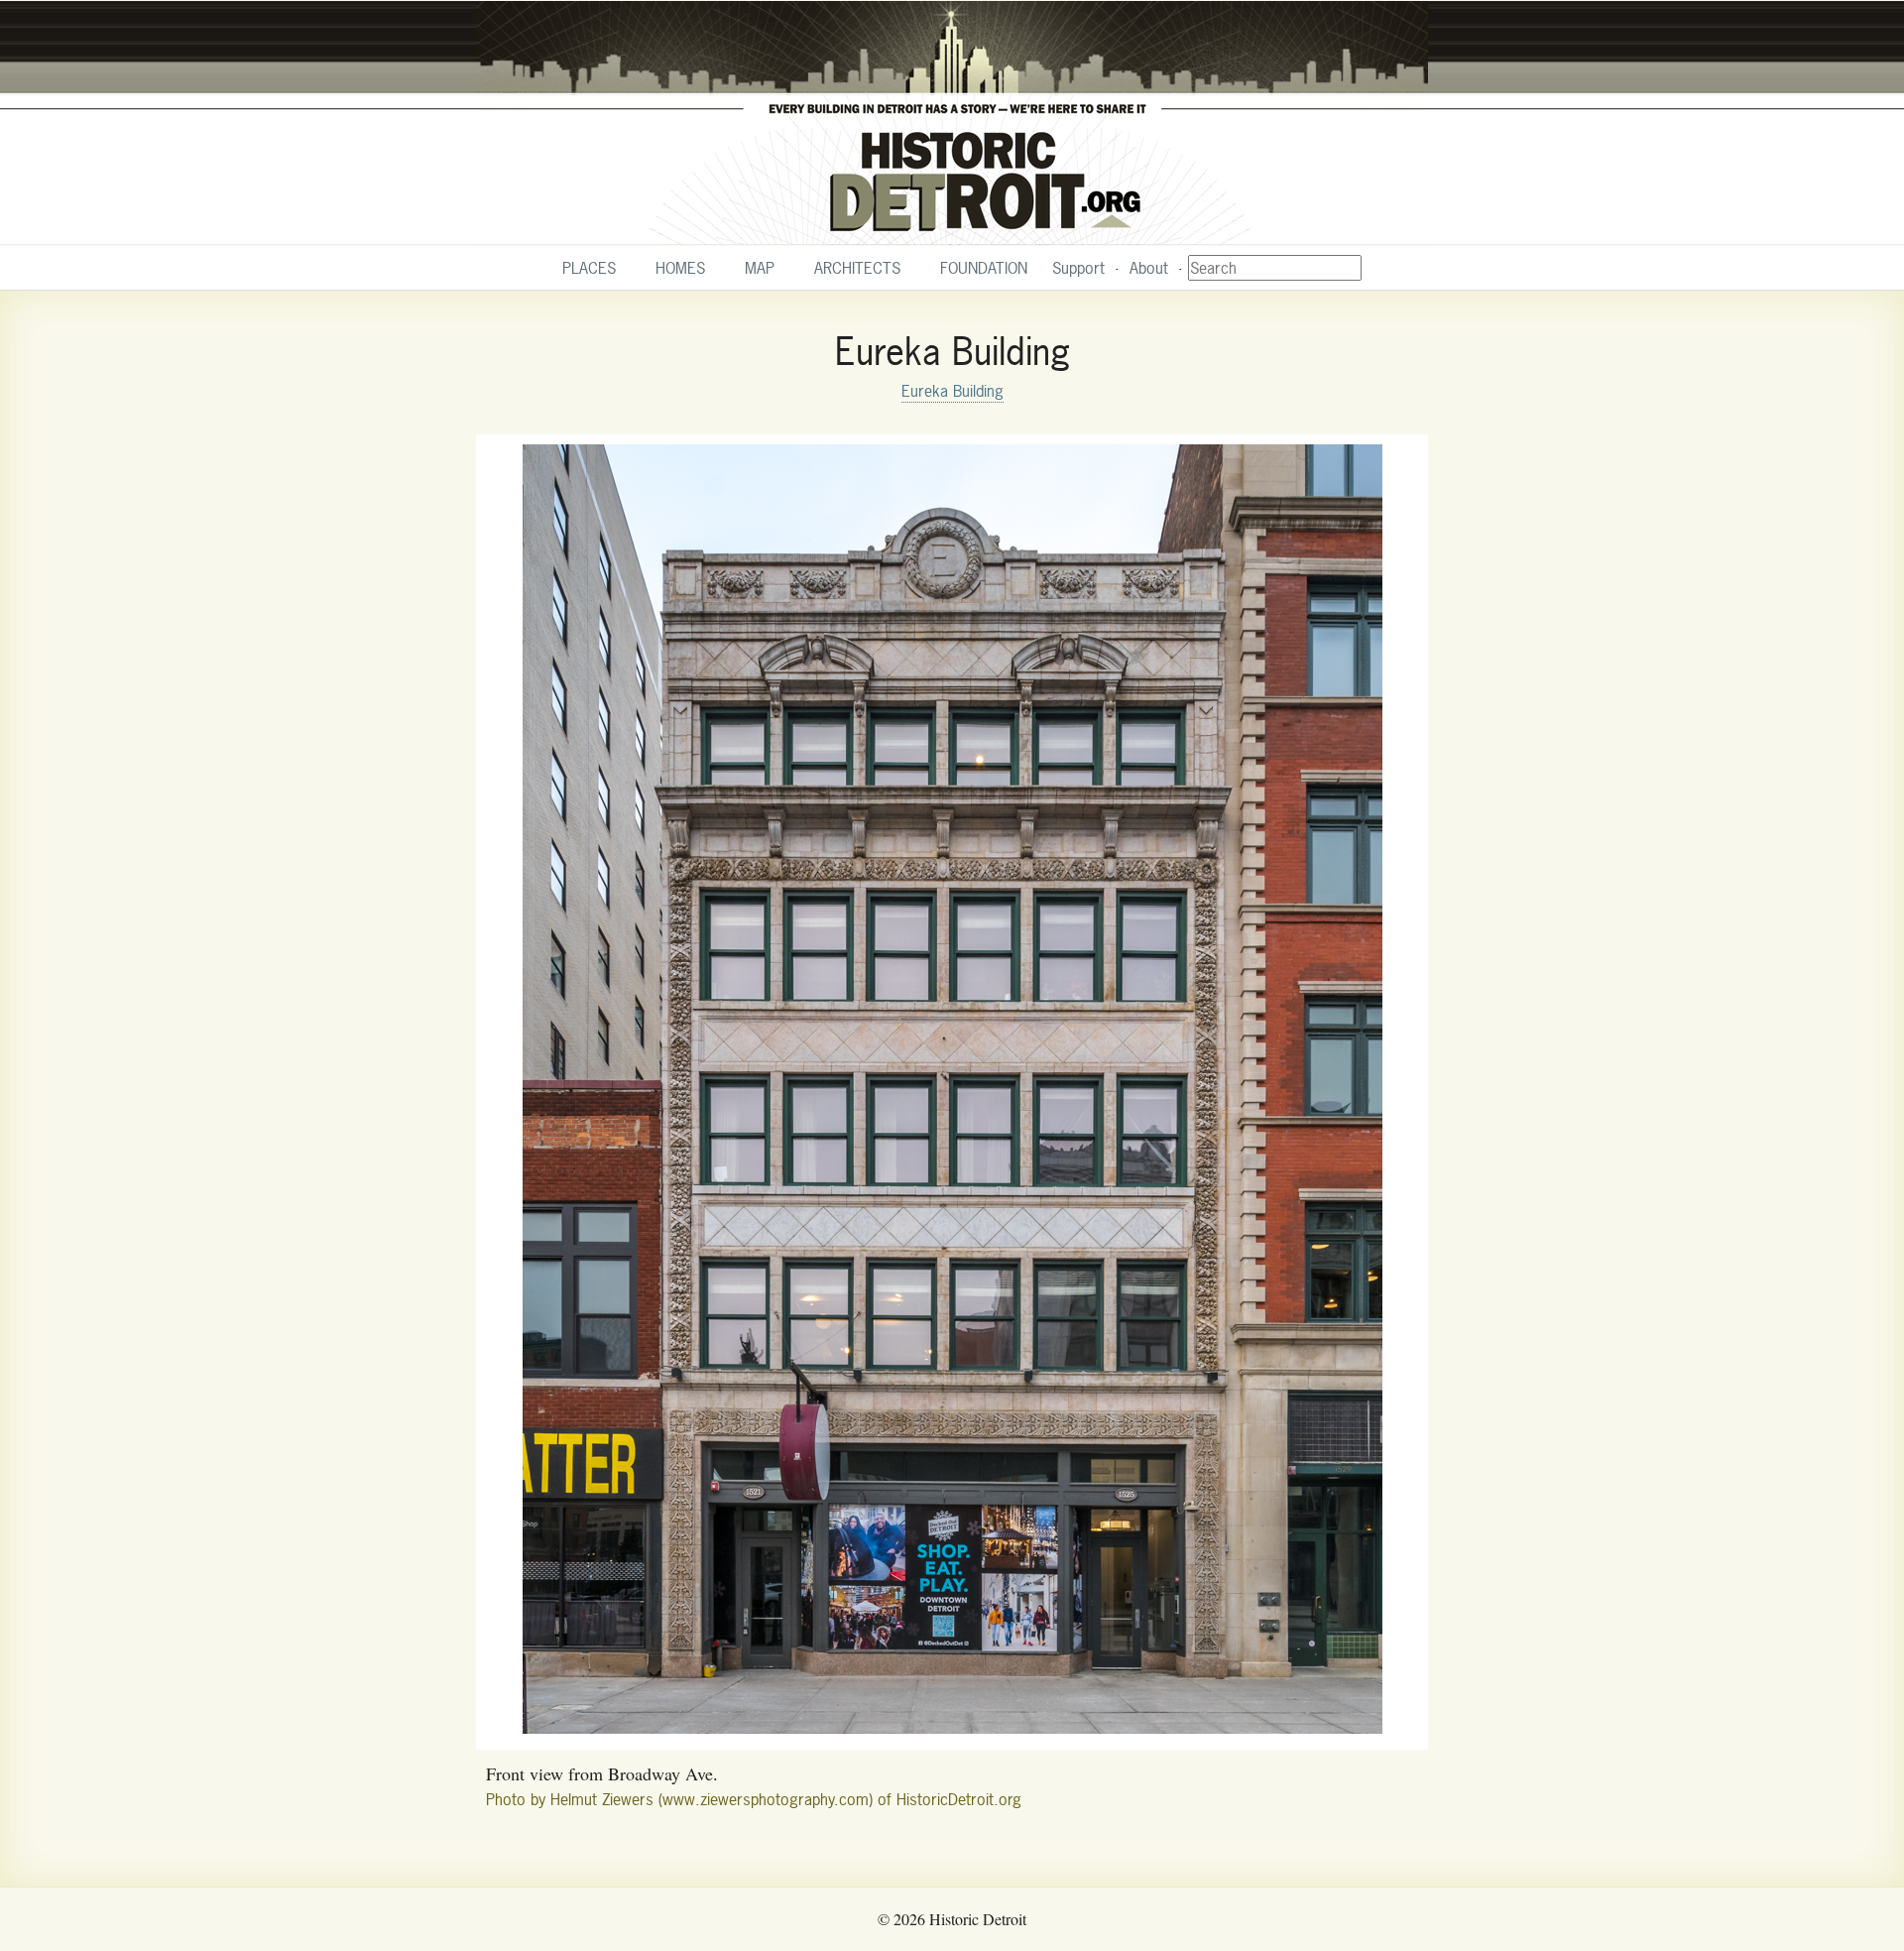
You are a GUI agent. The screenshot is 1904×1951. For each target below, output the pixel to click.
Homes (680, 268)
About (1149, 268)
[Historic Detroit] (952, 123)
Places (589, 268)
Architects (857, 268)
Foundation (984, 268)
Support (1078, 268)
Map (760, 268)
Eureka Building (952, 391)
